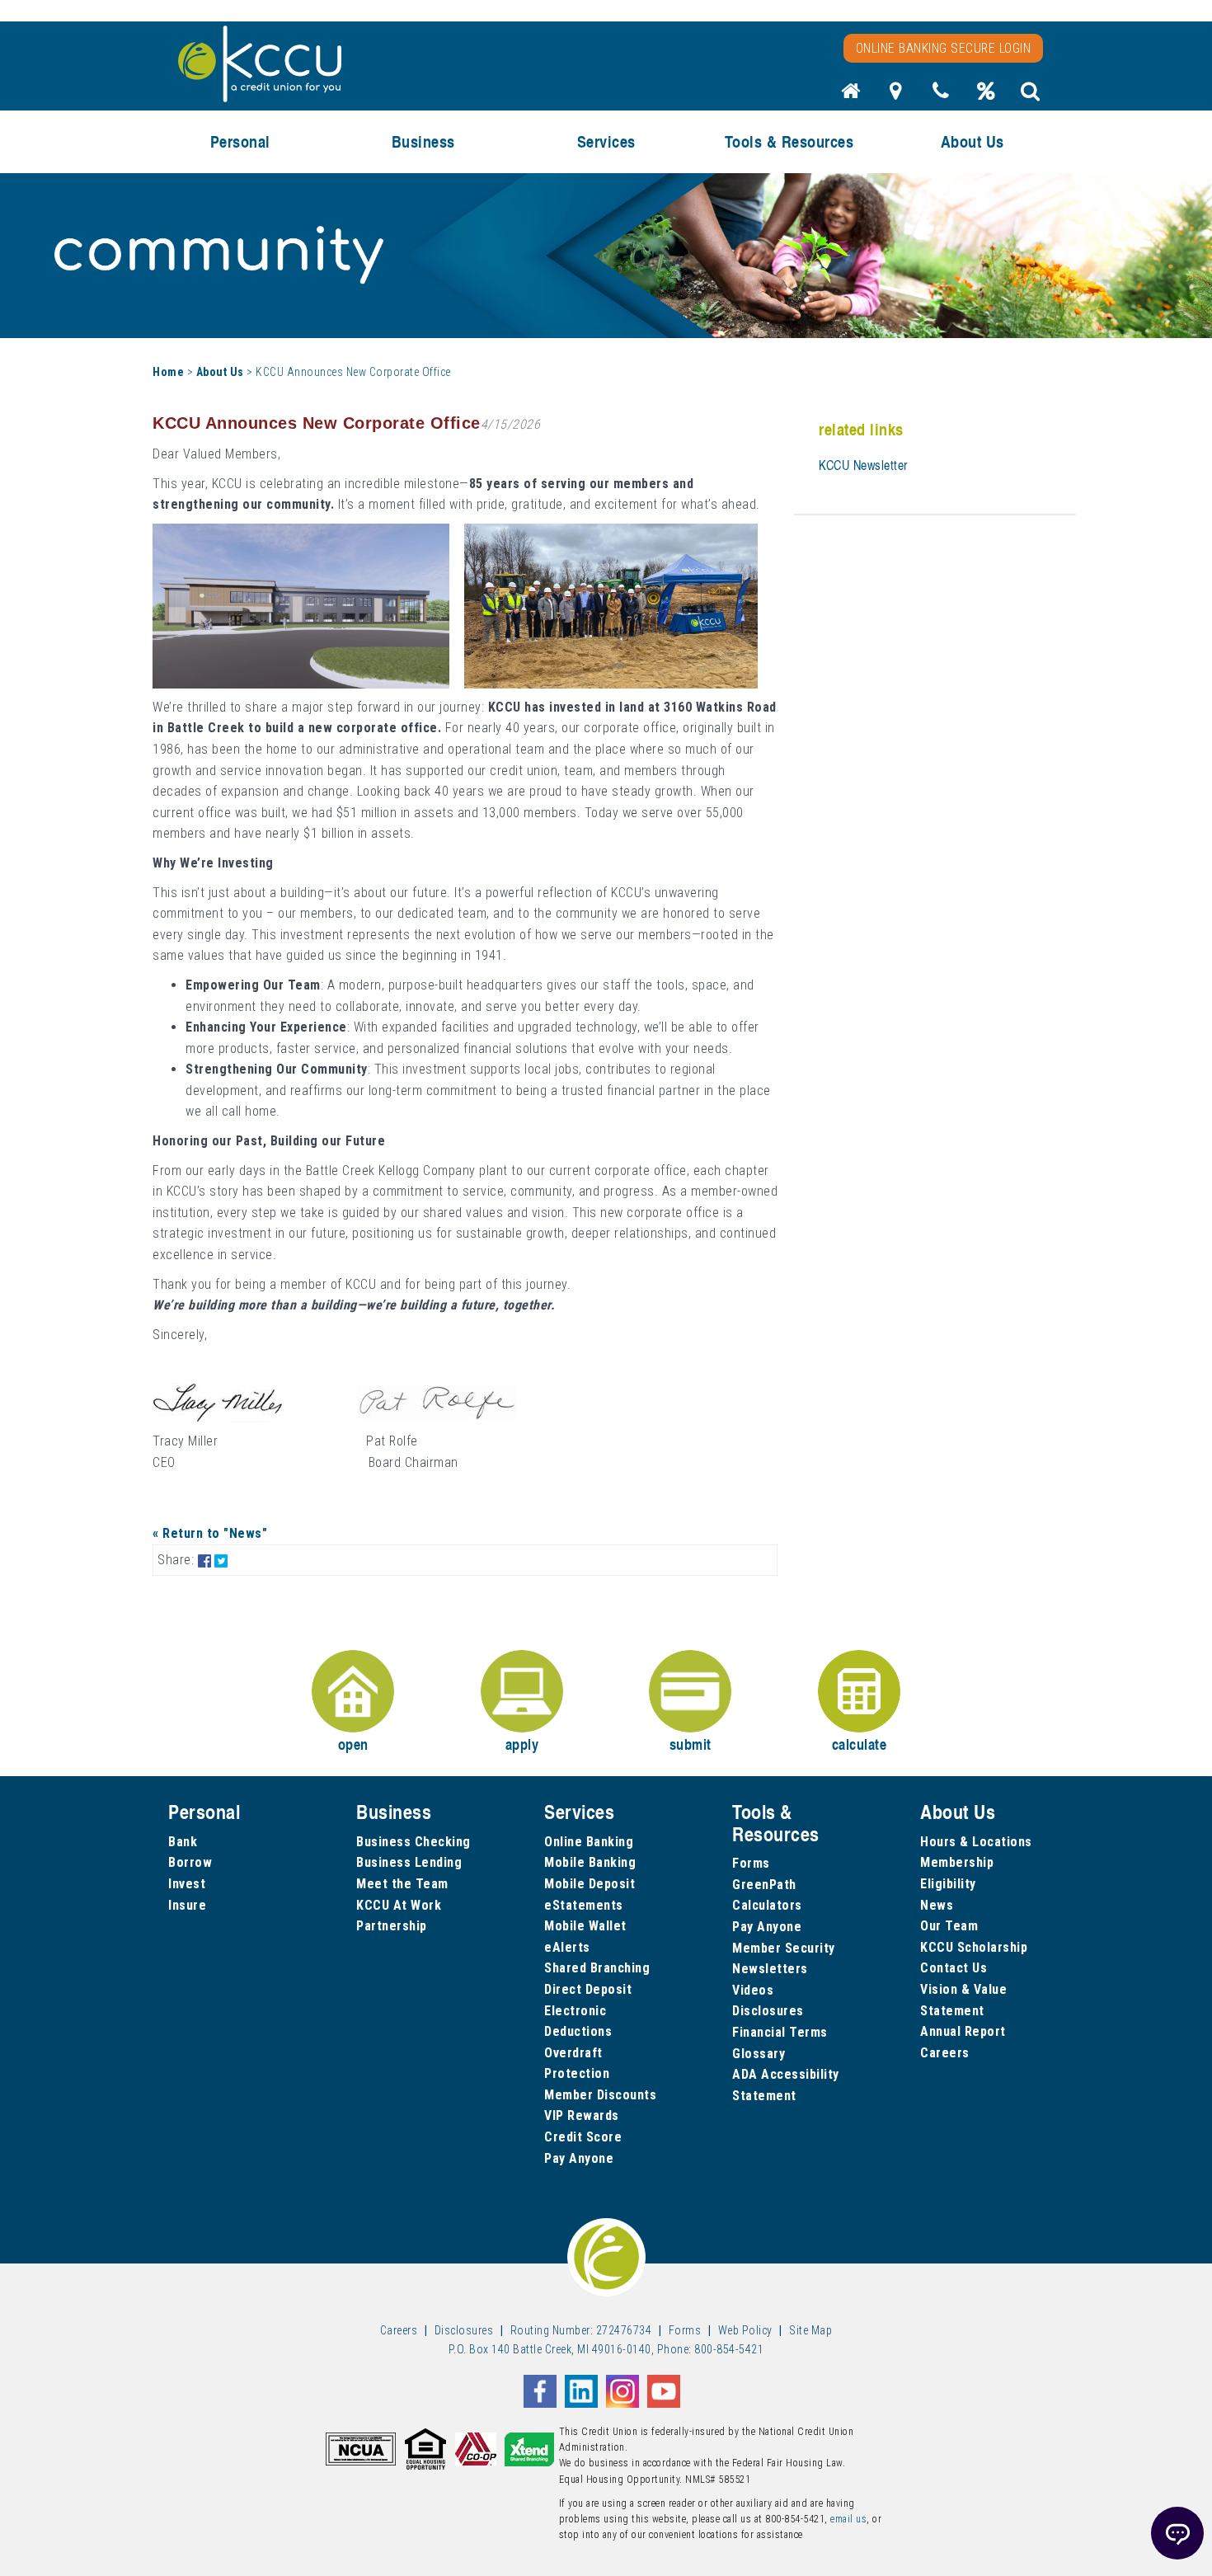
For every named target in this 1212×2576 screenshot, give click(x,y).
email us (848, 2519)
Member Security (784, 1948)
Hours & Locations (976, 1842)
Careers (945, 2053)
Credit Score (583, 2137)
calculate (860, 1744)
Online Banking (589, 1842)
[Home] (851, 96)
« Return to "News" (210, 1533)
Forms (751, 1863)
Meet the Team (402, 1884)
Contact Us (954, 1968)
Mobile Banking (590, 1862)
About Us (220, 372)
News (937, 1905)
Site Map (810, 2330)
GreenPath (764, 1885)
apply (522, 1744)
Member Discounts (600, 2095)
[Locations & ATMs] (896, 96)
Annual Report (963, 2031)
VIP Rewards (582, 2115)
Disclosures (768, 2011)
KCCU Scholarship (974, 1947)
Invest (187, 1884)
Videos (753, 1990)
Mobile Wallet (585, 1926)
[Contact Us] (941, 96)
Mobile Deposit (590, 1884)
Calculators (767, 1905)
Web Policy (745, 2330)
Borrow (190, 1862)
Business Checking (413, 1842)
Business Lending (409, 1862)
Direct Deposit (588, 1989)
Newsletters (770, 1969)
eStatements (584, 1905)
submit (691, 1744)
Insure (187, 1905)
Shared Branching (597, 1968)
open (353, 1744)
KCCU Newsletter (863, 465)
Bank (183, 1842)
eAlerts (567, 1947)
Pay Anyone (579, 2158)
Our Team (949, 1926)
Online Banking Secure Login (944, 48)
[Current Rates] (986, 96)
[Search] (1031, 96)
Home (168, 372)
